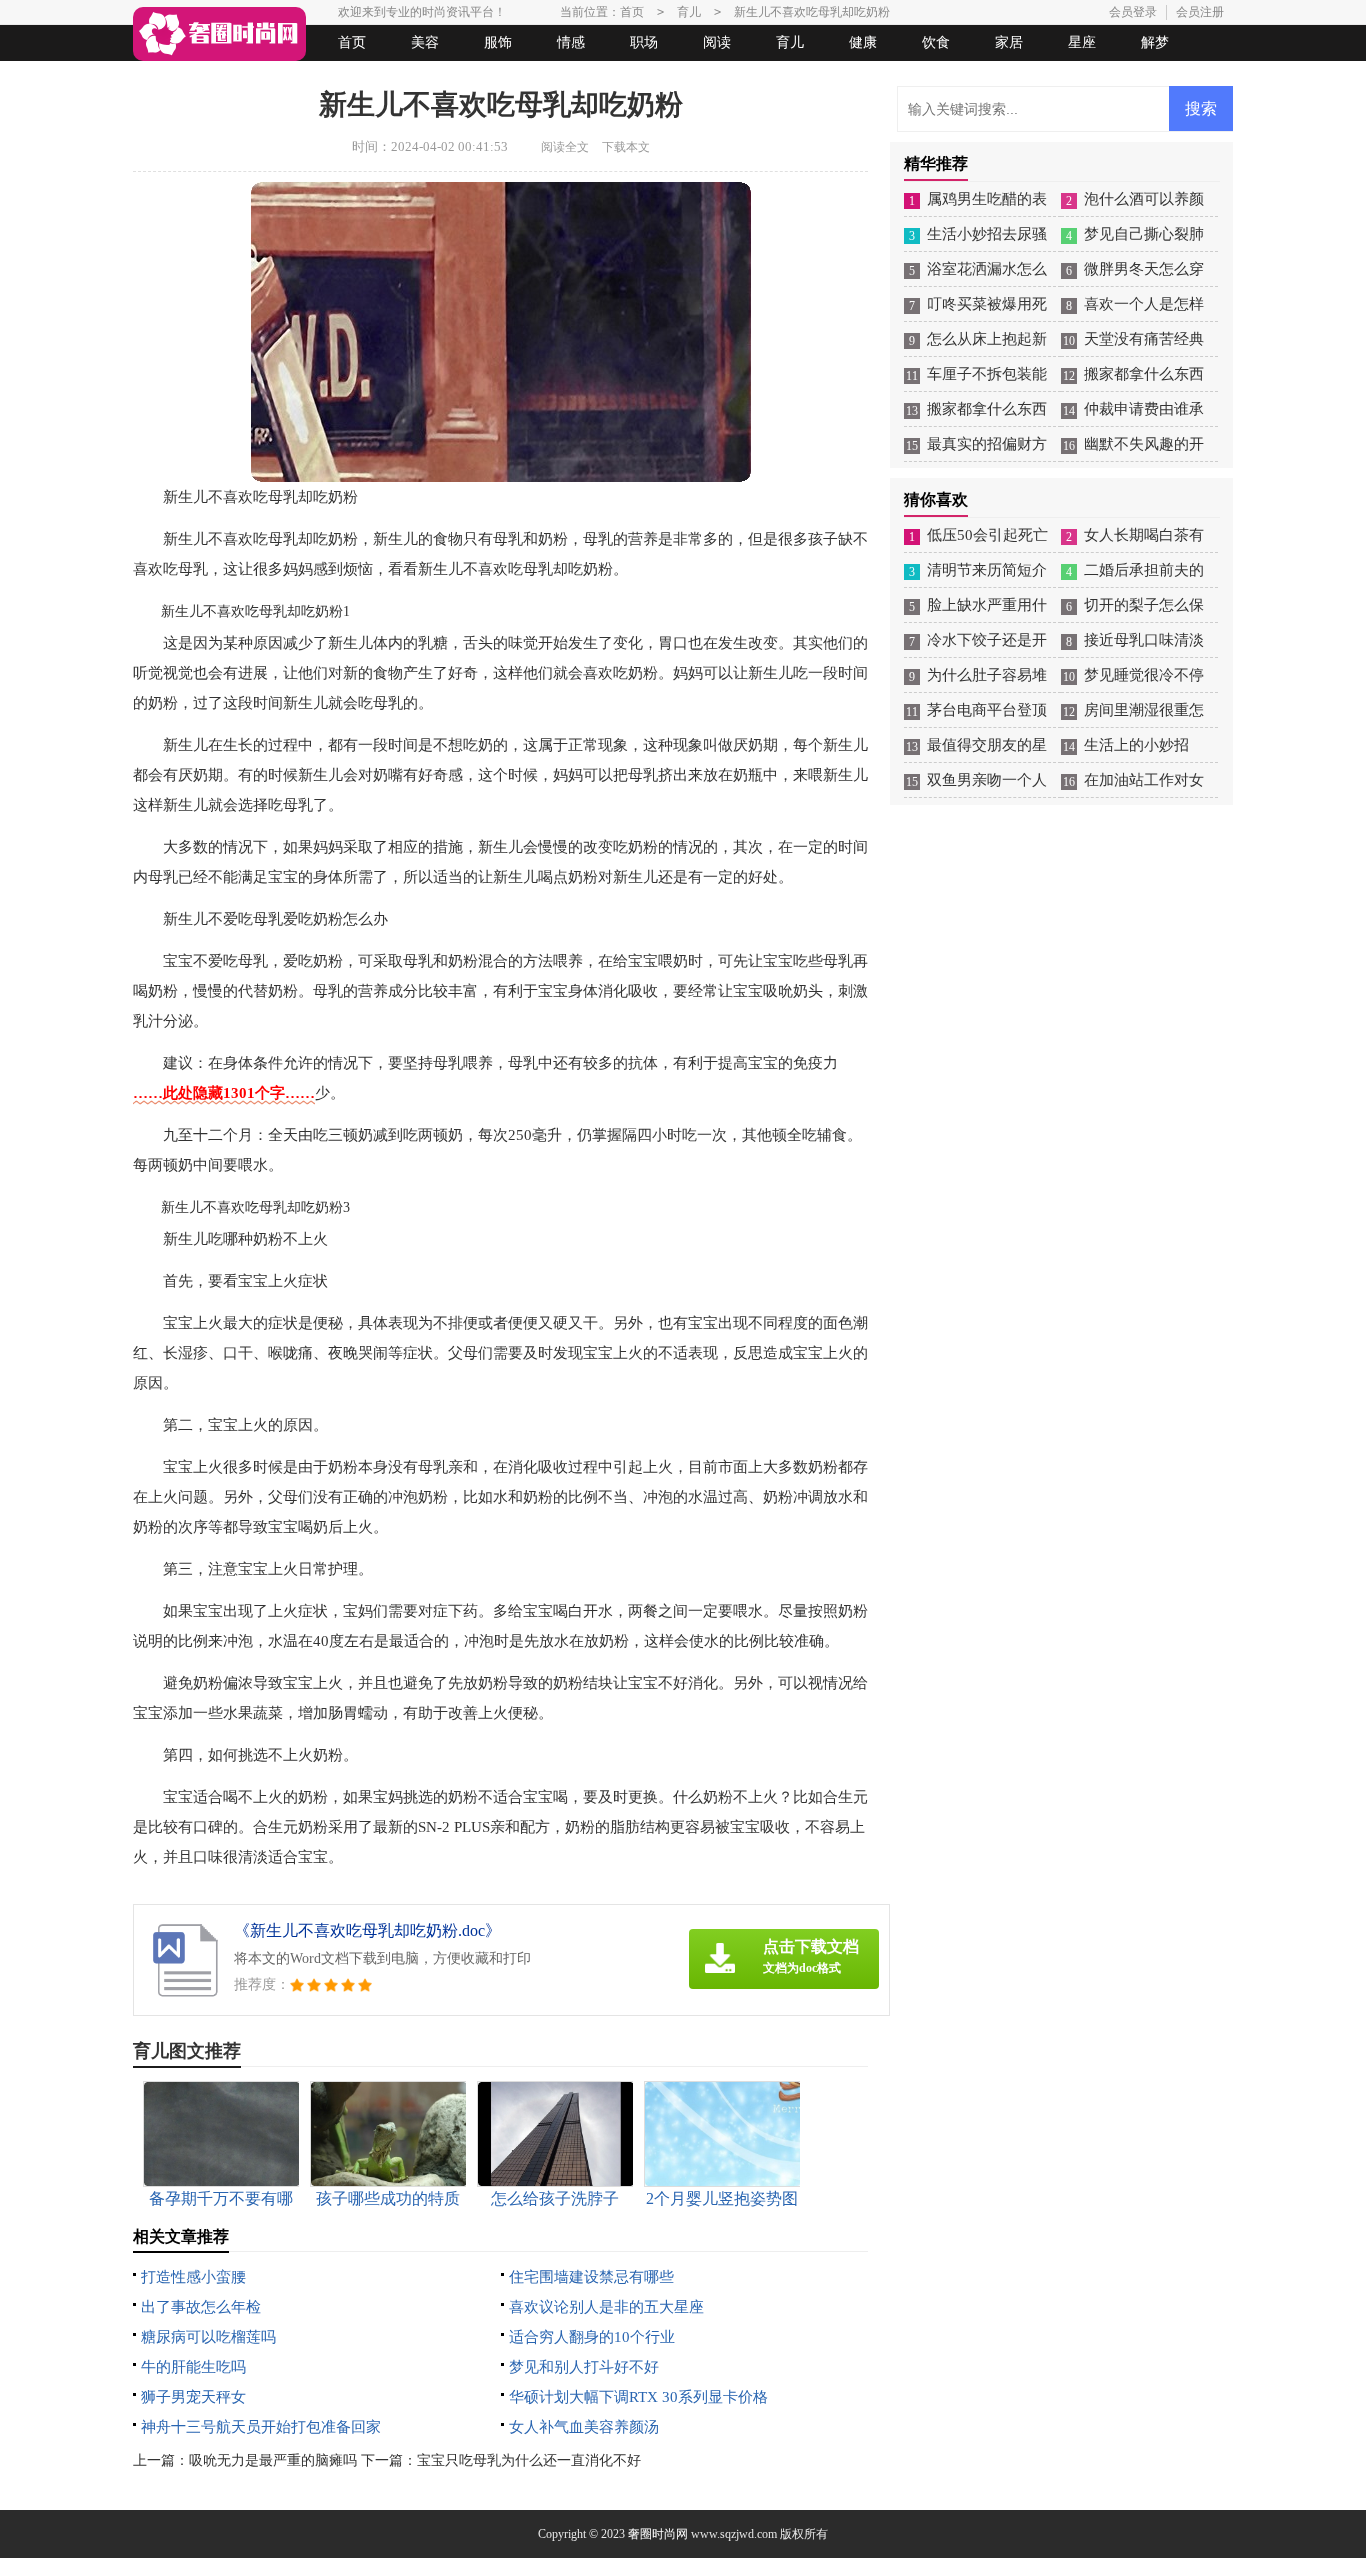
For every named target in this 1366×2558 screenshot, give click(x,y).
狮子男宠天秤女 (193, 2397)
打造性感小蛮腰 (193, 2277)
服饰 (498, 42)
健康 (863, 42)
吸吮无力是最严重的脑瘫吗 (273, 2460)
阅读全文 (565, 147)
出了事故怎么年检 (201, 2307)
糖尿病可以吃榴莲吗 (208, 2337)
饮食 (936, 42)
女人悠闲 (245, 78)
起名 (391, 78)
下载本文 (626, 147)
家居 (1009, 42)
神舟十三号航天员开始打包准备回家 (261, 2427)
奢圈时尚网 (658, 2534)
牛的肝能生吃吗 (193, 2367)
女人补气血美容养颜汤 (584, 2427)
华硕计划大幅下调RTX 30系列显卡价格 (638, 2397)
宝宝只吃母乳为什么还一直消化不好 (529, 2460)
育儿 (790, 42)
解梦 (1155, 42)
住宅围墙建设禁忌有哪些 (591, 2277)
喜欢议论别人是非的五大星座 (606, 2307)
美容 (425, 42)
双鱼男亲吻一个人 (987, 780)
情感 (571, 42)
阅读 (717, 42)
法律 (318, 78)
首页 (352, 42)
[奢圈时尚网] (219, 34)
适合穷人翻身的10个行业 (592, 2337)
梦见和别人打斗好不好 (584, 2367)
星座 (1082, 42)
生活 (172, 78)
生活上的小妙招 (1136, 745)
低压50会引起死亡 (987, 535)
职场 (644, 42)
